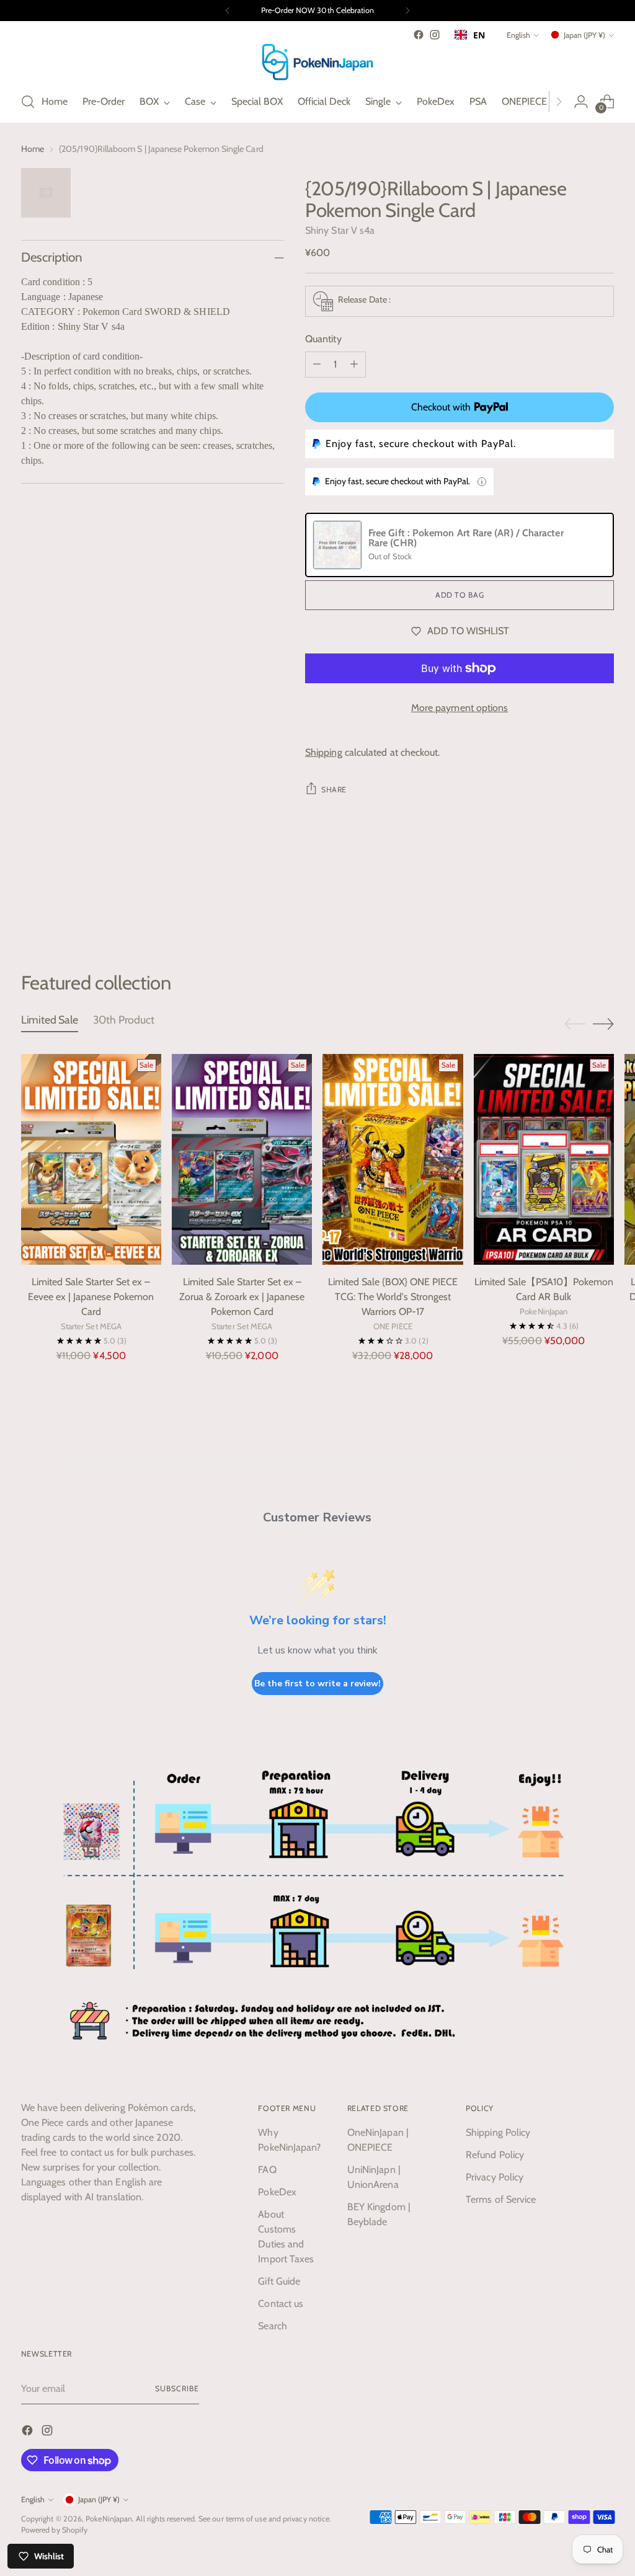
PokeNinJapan (109, 2519)
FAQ (267, 2170)
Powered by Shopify (54, 2530)
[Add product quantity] (354, 365)
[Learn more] (482, 482)
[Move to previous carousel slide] (575, 905)
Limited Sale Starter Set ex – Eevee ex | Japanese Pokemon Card (91, 1297)
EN (479, 35)
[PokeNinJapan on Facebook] (419, 35)
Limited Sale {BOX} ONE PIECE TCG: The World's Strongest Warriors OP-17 (393, 1297)
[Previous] (228, 11)
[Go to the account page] (581, 102)
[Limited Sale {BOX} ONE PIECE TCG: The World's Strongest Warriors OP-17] (393, 1159)
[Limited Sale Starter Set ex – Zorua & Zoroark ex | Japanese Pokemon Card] (242, 1159)
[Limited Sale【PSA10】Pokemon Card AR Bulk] (544, 1159)
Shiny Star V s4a (340, 230)
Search (272, 2326)
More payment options (460, 708)
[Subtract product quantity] (317, 365)
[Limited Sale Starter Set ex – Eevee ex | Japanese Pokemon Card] (91, 1159)
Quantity (323, 339)
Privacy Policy (495, 2177)
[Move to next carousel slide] (603, 905)
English (518, 35)
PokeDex (277, 2192)
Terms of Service (501, 2199)
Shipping (324, 752)
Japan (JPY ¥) (584, 35)
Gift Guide (279, 2281)
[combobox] (470, 35)
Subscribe (177, 2388)
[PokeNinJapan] (317, 62)
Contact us (281, 2304)
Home (33, 149)
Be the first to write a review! (317, 1684)
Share (334, 790)
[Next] (407, 11)
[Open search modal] (28, 102)
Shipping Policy (498, 2132)
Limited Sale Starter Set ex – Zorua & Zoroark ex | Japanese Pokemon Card (242, 1297)
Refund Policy (495, 2155)
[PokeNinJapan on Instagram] (435, 35)
